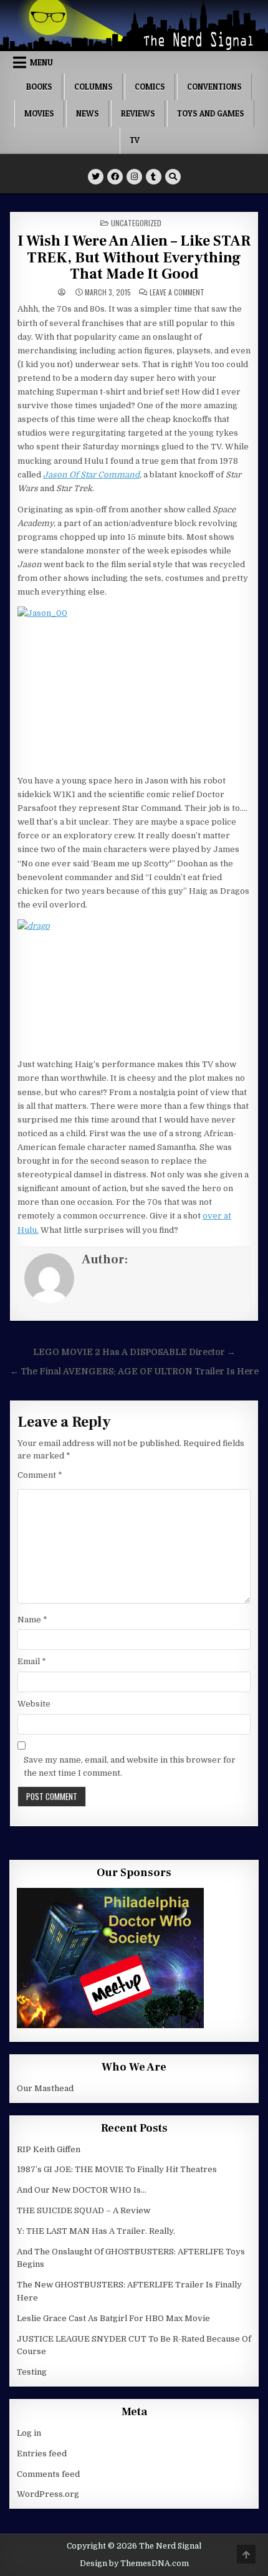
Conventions (214, 87)
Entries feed (42, 2454)
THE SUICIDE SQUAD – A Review (84, 2210)
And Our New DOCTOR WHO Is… (82, 2190)
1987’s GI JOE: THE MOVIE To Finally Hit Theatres (117, 2169)
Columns (93, 87)
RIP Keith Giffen (49, 2149)
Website (34, 1704)
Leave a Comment (177, 292)
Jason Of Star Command (91, 475)
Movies (39, 113)
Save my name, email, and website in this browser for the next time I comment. (130, 1766)
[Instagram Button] (134, 177)
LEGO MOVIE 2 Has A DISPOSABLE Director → (134, 1352)
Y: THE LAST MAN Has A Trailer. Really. (96, 2231)
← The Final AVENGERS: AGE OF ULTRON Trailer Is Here (134, 1372)
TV (135, 140)
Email (32, 1661)
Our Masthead (45, 2088)
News (88, 113)
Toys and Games (211, 113)
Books (39, 87)
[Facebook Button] (115, 177)
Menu (41, 62)
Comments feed (48, 2474)
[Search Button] (173, 177)
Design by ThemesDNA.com (134, 2564)
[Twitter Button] (96, 177)
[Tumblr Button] (154, 177)
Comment (40, 1475)
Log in (29, 2433)
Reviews (138, 113)
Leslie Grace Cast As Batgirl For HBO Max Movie (113, 2318)
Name (32, 1620)
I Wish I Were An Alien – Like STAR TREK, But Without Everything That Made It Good (134, 257)
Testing (32, 2372)
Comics (150, 87)
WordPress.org (48, 2494)
